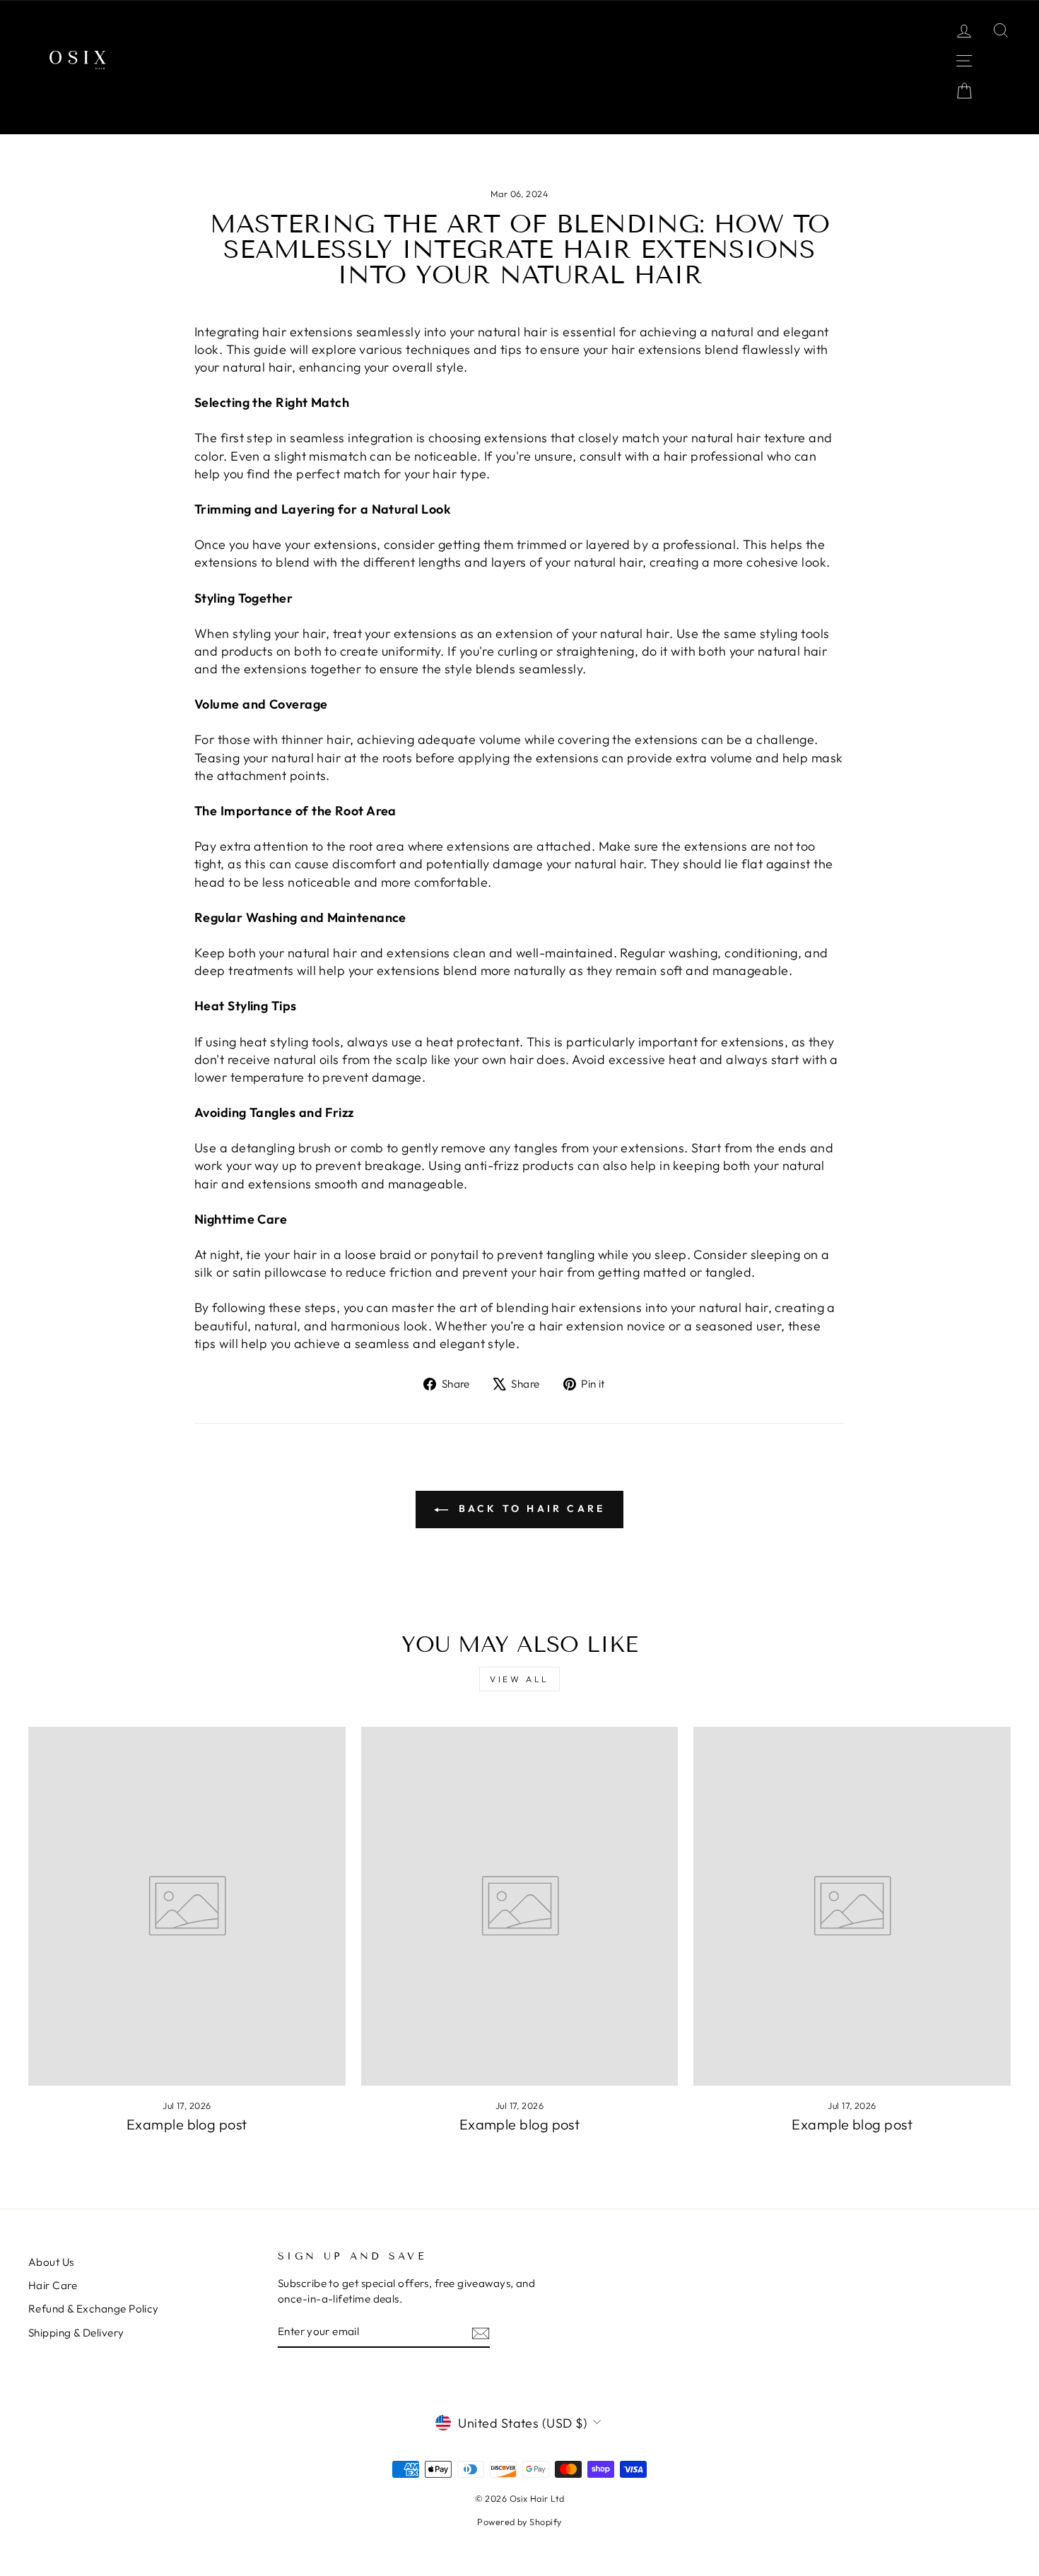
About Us (51, 2262)
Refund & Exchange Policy (94, 2309)
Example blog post (187, 2124)
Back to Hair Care (530, 1508)
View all (519, 1679)
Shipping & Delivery (76, 2333)
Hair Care (53, 2285)
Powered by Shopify (519, 2522)
